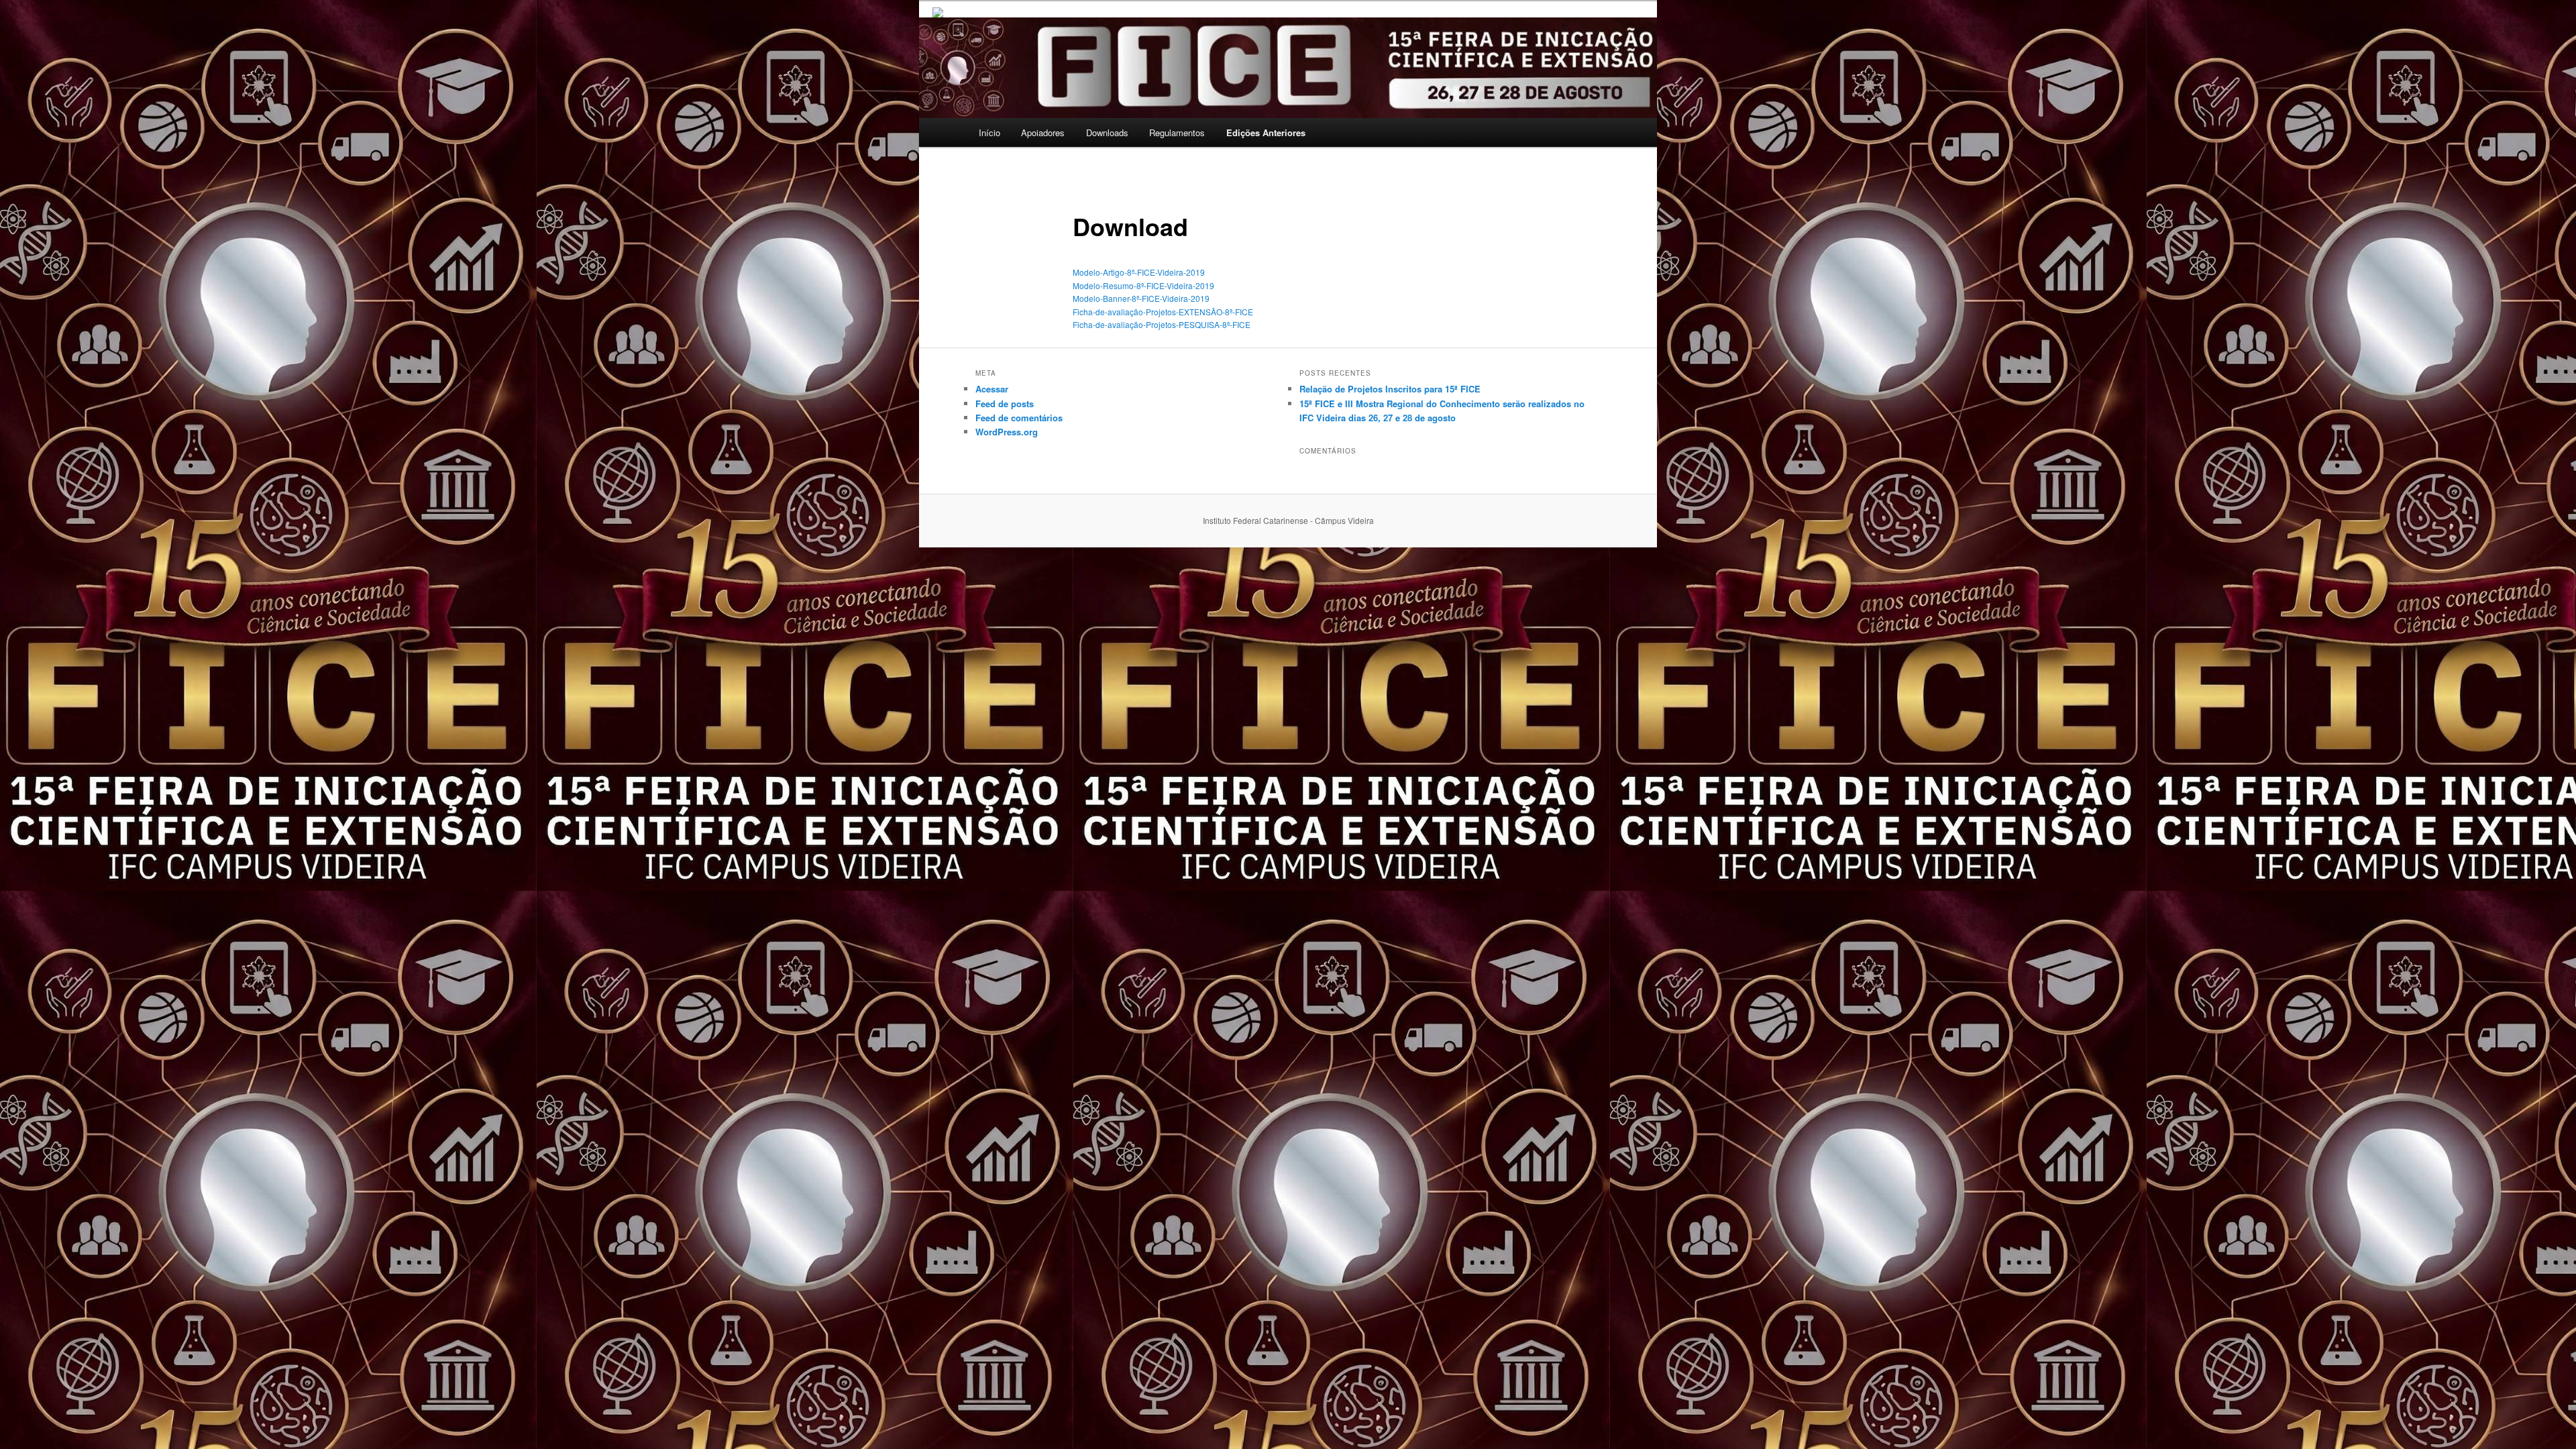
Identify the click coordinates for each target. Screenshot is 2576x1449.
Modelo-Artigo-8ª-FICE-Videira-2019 (1139, 272)
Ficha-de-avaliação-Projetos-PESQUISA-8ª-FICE (1162, 324)
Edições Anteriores (1266, 132)
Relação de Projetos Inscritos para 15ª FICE (1390, 389)
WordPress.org (1007, 432)
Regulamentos (1177, 132)
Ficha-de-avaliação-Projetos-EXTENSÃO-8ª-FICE (1163, 312)
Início (989, 132)
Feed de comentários (1019, 418)
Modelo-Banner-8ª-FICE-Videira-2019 (1141, 298)
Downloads (1107, 132)
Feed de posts (1005, 404)
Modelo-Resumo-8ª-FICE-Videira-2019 (1143, 285)
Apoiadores (1043, 132)
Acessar (992, 389)
